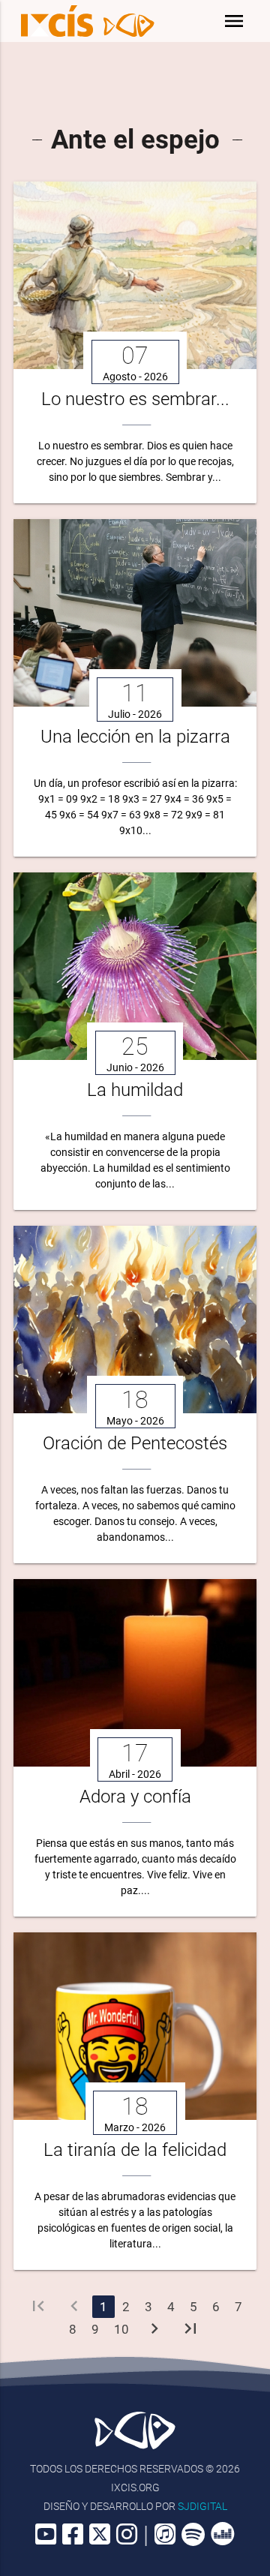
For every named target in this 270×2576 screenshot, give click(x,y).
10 (121, 2329)
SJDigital (202, 2506)
